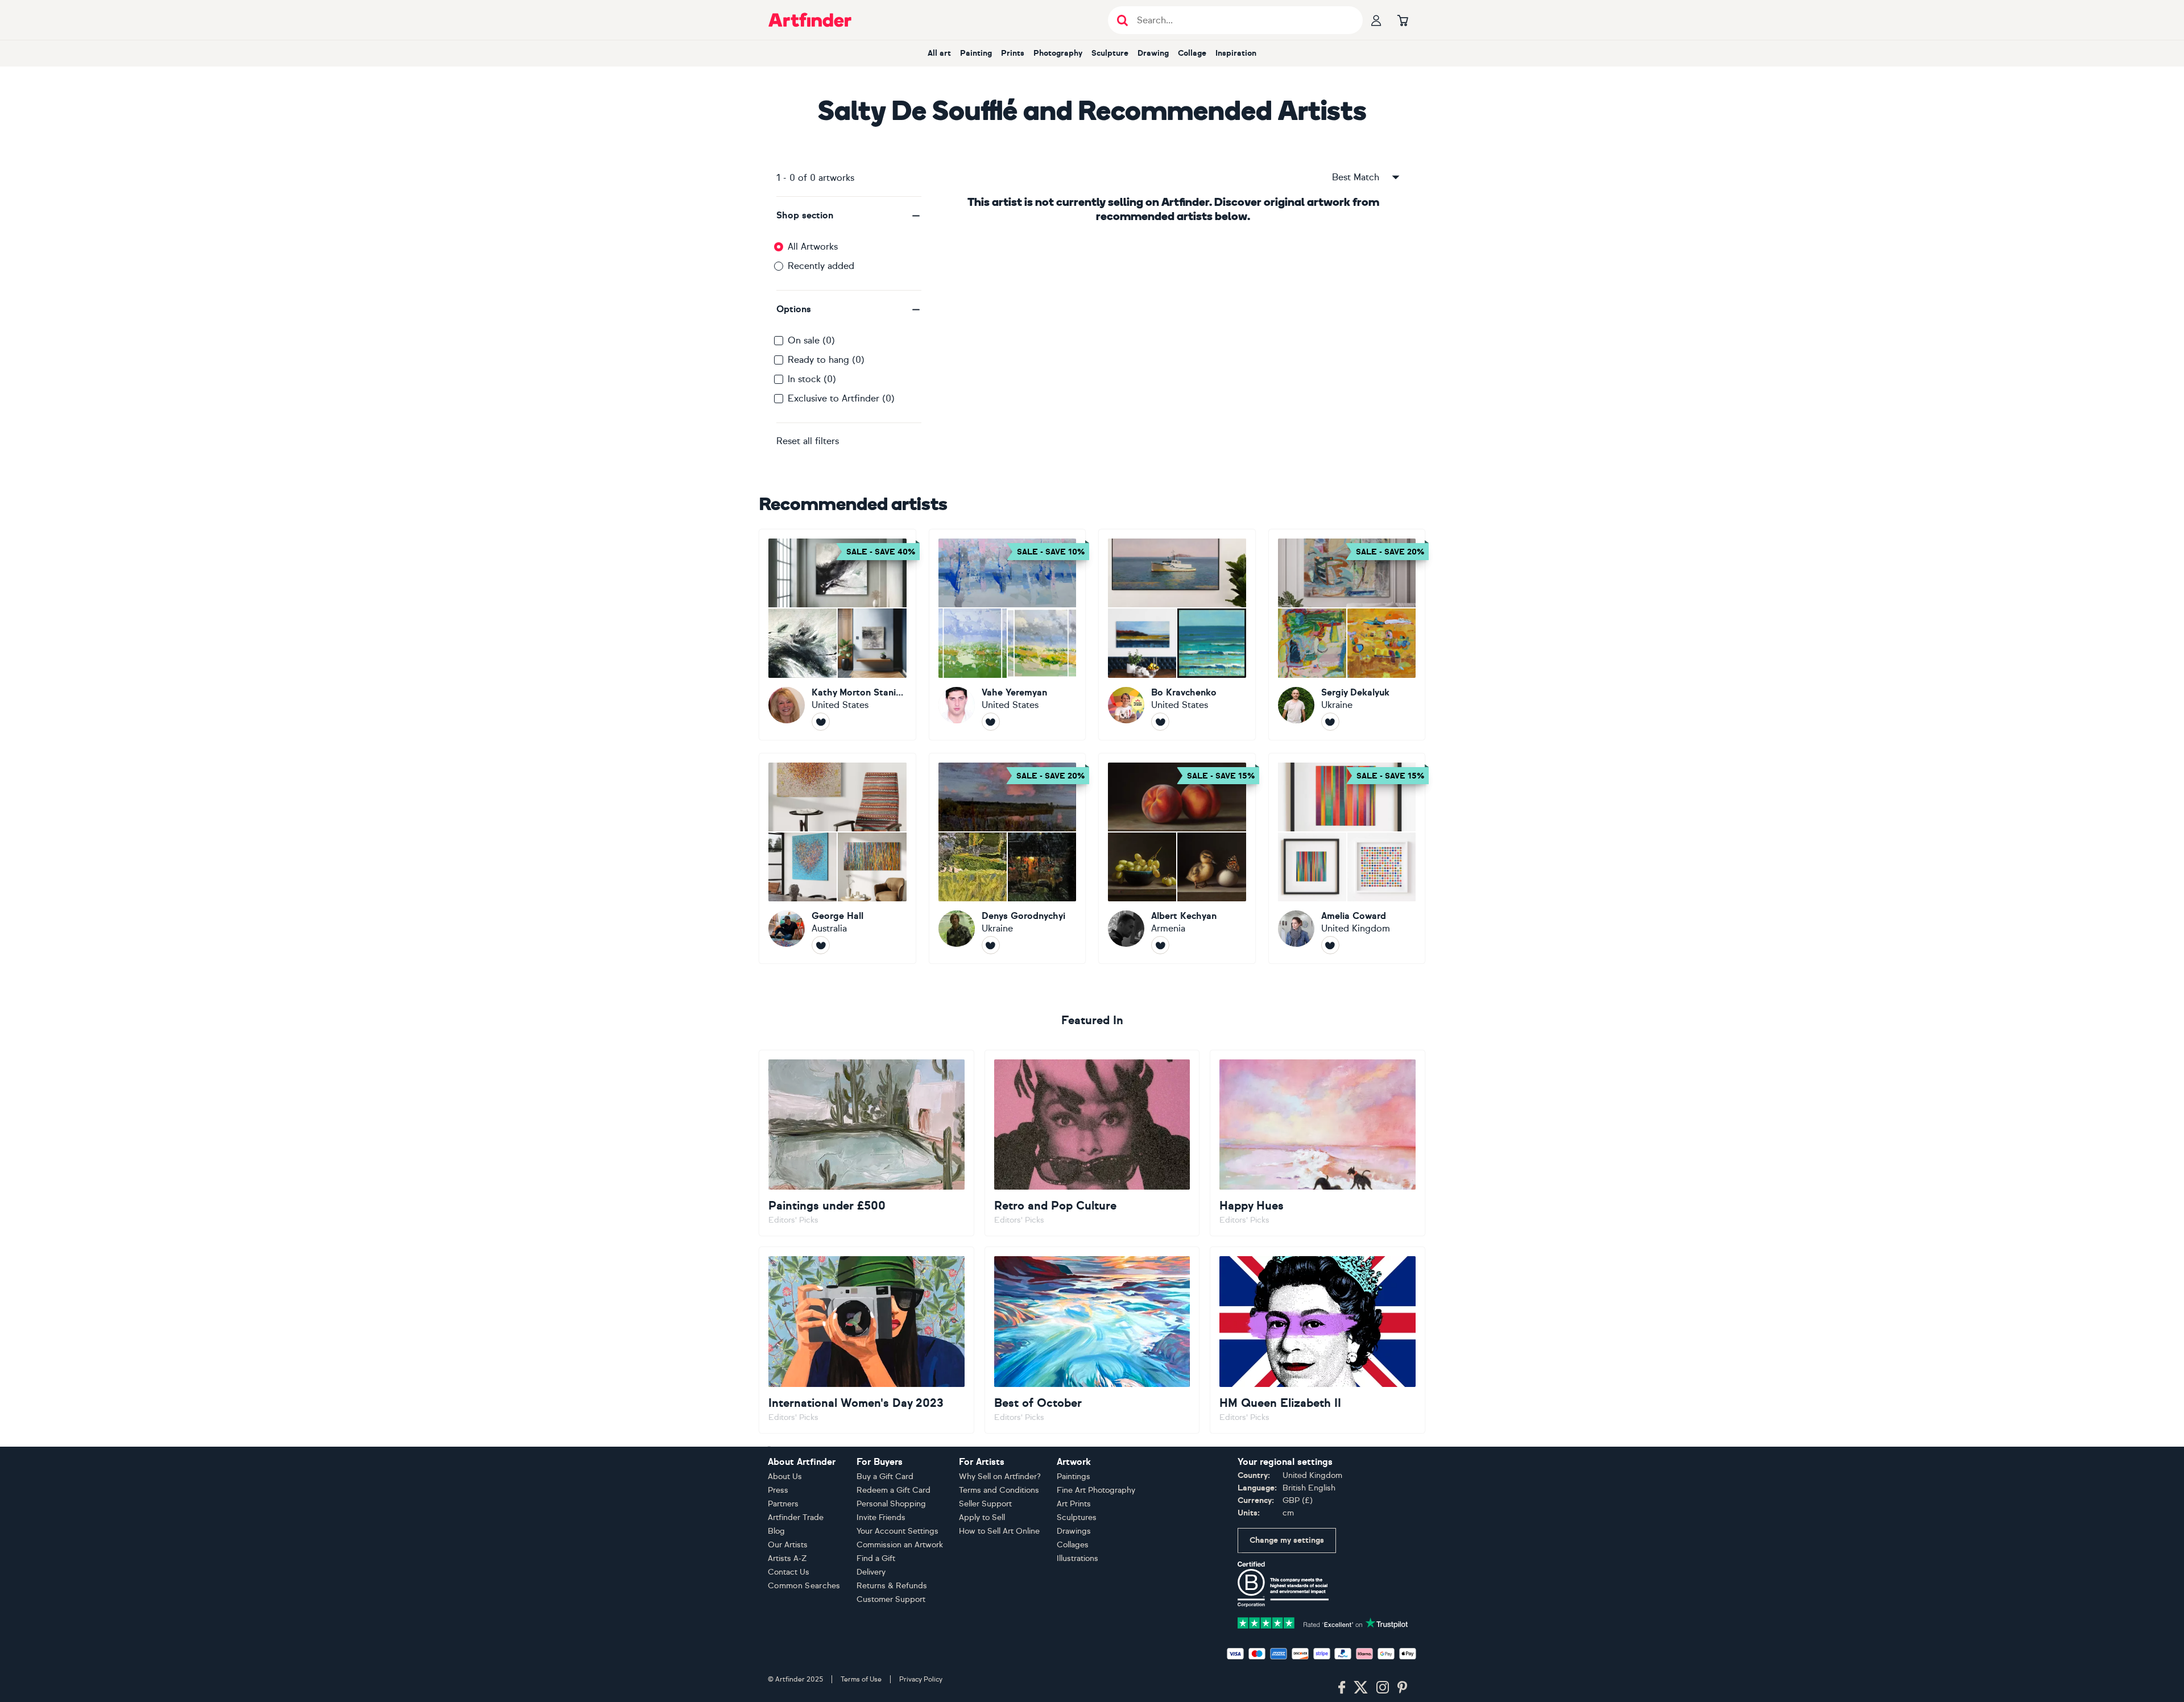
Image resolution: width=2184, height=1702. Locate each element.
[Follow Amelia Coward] (1330, 945)
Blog (776, 1531)
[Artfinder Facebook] (1342, 1688)
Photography (1058, 53)
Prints (1013, 53)
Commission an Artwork (900, 1545)
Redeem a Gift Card (894, 1490)
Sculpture (1110, 53)
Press (778, 1490)
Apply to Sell (982, 1517)
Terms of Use (861, 1679)
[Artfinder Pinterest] (1403, 1688)
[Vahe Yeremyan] (1008, 635)
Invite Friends (881, 1517)
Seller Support (985, 1504)
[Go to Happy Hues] (1318, 1143)
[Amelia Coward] (1347, 859)
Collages (1073, 1545)
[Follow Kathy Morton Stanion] (821, 722)
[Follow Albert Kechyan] (1160, 945)
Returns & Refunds (892, 1586)
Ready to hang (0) (826, 360)
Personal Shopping (891, 1504)
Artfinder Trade (796, 1517)
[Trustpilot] (1323, 1622)
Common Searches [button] (804, 1586)
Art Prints (1074, 1504)
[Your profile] (1376, 20)
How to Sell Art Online (999, 1531)
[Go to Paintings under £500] (866, 1143)
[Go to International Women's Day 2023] (866, 1340)
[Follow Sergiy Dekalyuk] (1330, 722)
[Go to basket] (1403, 20)
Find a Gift (876, 1558)
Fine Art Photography (1096, 1490)
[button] (849, 216)
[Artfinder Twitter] (1361, 1688)
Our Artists (788, 1545)
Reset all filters (808, 441)
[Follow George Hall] (821, 945)
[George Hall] (837, 859)
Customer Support (891, 1599)
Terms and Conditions (999, 1490)
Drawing (1153, 53)
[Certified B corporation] (1283, 1583)
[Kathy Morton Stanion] (837, 635)
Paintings (1074, 1477)
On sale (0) (811, 340)
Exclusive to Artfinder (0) (841, 398)
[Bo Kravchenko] (1177, 635)
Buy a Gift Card (885, 1477)
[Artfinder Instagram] (1383, 1688)
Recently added (821, 266)
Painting (976, 53)
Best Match (1356, 177)
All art (939, 53)
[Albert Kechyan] (1177, 859)
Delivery (871, 1572)
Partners (783, 1504)
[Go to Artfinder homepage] (810, 20)
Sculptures (1077, 1517)
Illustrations (1077, 1558)
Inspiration (1236, 53)
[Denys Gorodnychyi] (1008, 859)
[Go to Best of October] (1092, 1340)
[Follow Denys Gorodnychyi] (991, 945)
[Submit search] (1122, 20)
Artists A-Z (787, 1558)
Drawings (1074, 1531)
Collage (1192, 53)
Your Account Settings (897, 1531)
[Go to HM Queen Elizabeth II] (1318, 1340)
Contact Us (789, 1572)
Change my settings (1287, 1540)
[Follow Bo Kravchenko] (1160, 722)
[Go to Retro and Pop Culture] (1092, 1143)
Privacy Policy (921, 1679)
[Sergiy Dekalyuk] (1347, 635)
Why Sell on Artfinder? (1000, 1477)
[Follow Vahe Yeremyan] (991, 722)
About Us (785, 1477)
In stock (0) (812, 379)
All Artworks (813, 247)
